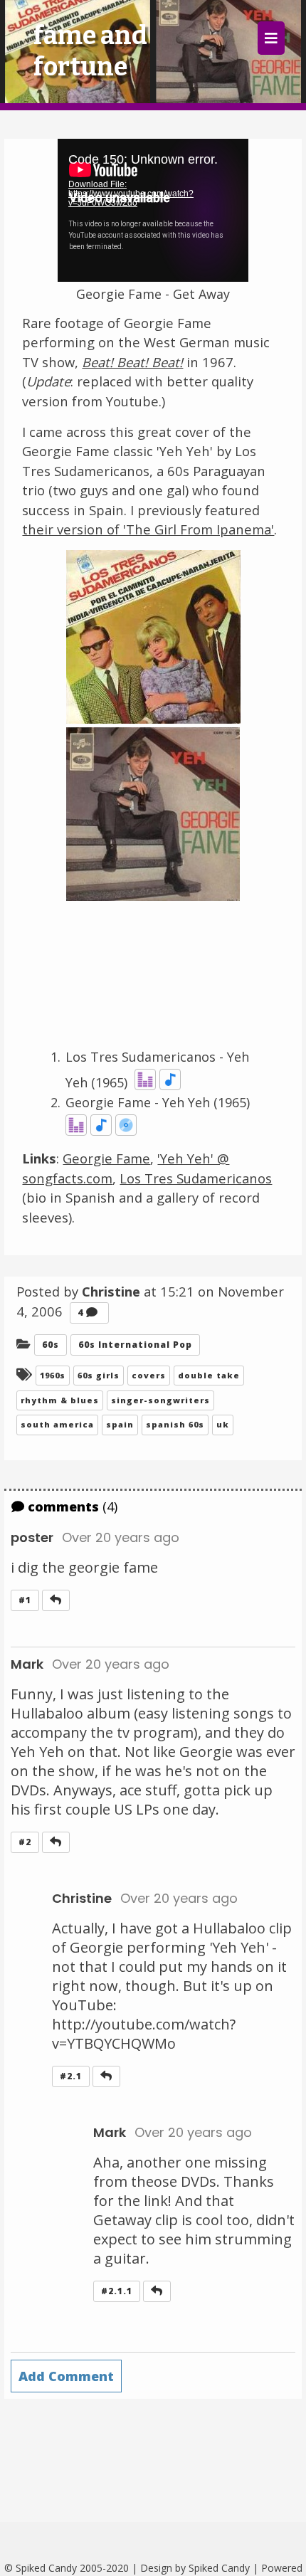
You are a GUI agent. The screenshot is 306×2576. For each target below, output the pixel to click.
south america (57, 1424)
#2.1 (71, 2076)
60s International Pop (135, 1345)
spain (120, 1424)
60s (51, 1345)
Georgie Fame (106, 1158)
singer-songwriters (160, 1400)
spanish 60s (175, 1424)
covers (149, 1375)
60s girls (99, 1375)
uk (223, 1424)
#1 (25, 1600)
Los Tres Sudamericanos (196, 1178)
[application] (153, 210)
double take (209, 1375)
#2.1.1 (117, 2291)
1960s (53, 1375)
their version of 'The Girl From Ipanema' (148, 529)
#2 (25, 1842)
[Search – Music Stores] (126, 1128)
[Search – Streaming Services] (145, 1082)
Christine (82, 1898)
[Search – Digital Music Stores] (170, 1082)
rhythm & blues (60, 1400)
